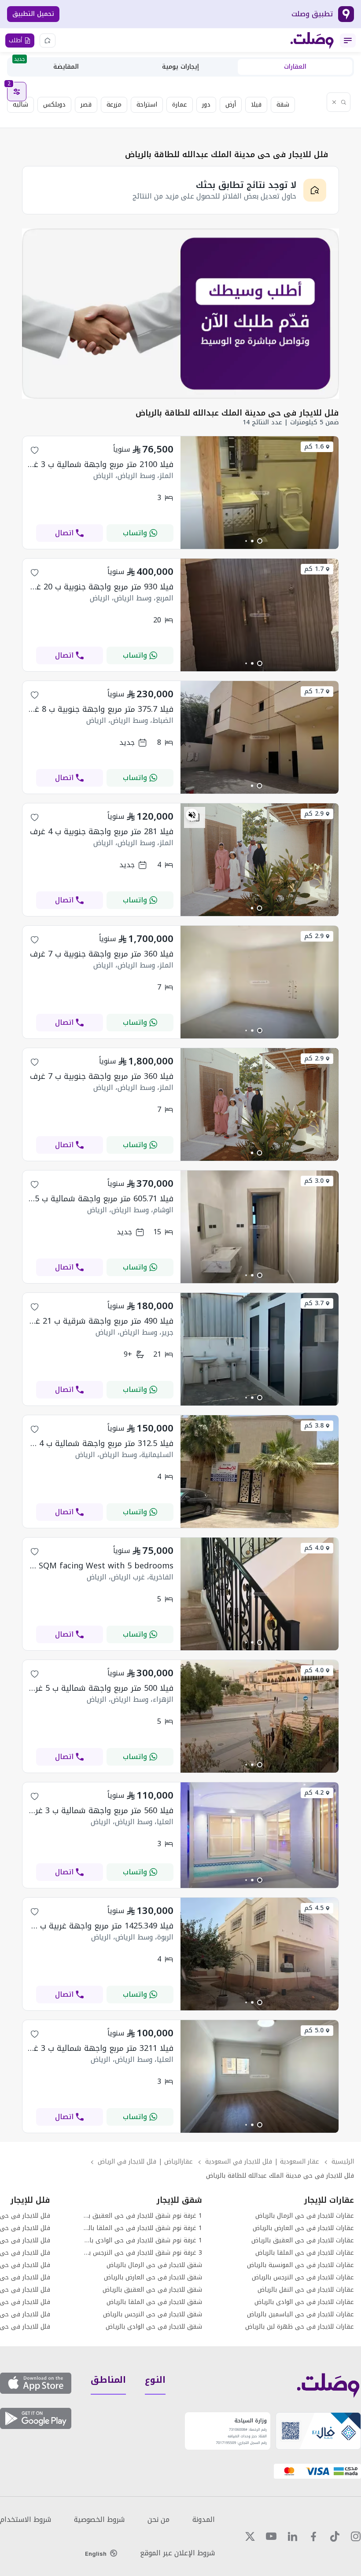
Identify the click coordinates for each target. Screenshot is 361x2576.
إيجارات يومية (180, 67)
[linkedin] (292, 2536)
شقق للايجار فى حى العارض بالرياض (153, 2278)
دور (206, 105)
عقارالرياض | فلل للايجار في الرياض (145, 2162)
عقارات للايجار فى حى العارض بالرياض (303, 2228)
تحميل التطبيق (33, 14)
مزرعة (114, 105)
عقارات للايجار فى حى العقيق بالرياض (303, 2241)
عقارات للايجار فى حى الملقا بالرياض (305, 2253)
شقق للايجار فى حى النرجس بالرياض (153, 2315)
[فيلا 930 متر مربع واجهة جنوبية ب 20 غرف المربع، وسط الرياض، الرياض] (260, 669)
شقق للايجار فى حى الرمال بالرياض (154, 2265)
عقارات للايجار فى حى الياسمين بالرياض (300, 2315)
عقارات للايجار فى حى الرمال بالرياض (305, 2216)
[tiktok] (335, 2536)
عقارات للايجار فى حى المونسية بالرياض (300, 2265)
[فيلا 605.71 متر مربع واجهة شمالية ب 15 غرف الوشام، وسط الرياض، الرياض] (260, 1281)
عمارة (180, 105)
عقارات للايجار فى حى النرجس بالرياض (303, 2278)
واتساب (135, 533)
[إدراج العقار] (48, 40)
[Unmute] (192, 815)
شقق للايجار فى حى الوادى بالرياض (154, 2327)
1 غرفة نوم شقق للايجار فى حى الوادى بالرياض (142, 2241)
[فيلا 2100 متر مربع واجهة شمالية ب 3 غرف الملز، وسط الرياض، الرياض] (260, 546)
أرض (231, 105)
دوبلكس (54, 105)
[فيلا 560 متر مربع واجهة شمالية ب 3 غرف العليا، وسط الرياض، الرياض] (260, 1886)
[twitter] (250, 2536)
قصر (86, 105)
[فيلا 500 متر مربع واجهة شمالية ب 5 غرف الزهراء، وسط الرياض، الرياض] (260, 1770)
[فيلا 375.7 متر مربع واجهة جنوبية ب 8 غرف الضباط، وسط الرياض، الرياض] (260, 791)
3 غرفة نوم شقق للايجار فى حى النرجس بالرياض (142, 2253)
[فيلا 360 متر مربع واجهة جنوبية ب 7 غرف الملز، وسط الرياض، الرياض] (260, 1036)
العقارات (295, 67)
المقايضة (46, 66)
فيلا (256, 105)
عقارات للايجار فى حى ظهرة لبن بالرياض (300, 2327)
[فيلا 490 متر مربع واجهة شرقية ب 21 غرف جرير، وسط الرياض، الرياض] (260, 1403)
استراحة (147, 105)
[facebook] (313, 2536)
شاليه (20, 105)
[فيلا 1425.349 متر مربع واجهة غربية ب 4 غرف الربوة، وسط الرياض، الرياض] (260, 2008)
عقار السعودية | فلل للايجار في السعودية (262, 2162)
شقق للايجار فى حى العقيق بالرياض (152, 2290)
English (96, 2554)
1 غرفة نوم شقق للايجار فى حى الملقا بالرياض (142, 2228)
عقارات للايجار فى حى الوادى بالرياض (304, 2302)
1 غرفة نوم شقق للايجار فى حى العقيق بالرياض (142, 2216)
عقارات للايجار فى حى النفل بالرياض (306, 2290)
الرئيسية (343, 2162)
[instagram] (356, 2536)
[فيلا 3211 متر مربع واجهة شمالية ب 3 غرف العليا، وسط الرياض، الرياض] (260, 2130)
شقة (283, 105)
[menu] (348, 40)
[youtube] (271, 2536)
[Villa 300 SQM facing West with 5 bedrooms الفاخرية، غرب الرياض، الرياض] (260, 1648)
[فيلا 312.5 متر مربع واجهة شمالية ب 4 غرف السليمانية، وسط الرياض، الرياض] (260, 1525)
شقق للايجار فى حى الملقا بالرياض (154, 2302)
